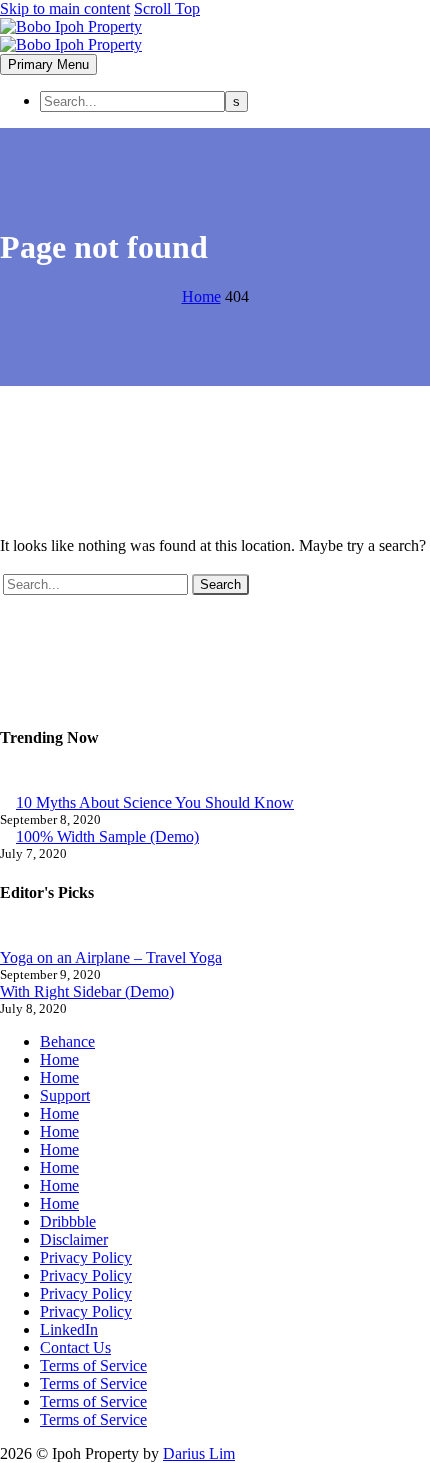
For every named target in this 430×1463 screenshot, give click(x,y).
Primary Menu (48, 64)
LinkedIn (69, 1329)
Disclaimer (74, 1239)
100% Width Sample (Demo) (107, 836)
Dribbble (68, 1221)
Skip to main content (65, 8)
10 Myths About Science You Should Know (155, 802)
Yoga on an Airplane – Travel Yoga (111, 957)
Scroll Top (167, 8)
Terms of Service (93, 1365)
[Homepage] (71, 35)
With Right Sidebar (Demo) (87, 991)
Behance (67, 1041)
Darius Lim (199, 1453)
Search (220, 584)
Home (59, 1059)
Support (65, 1095)
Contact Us (75, 1347)
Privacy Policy (86, 1257)
